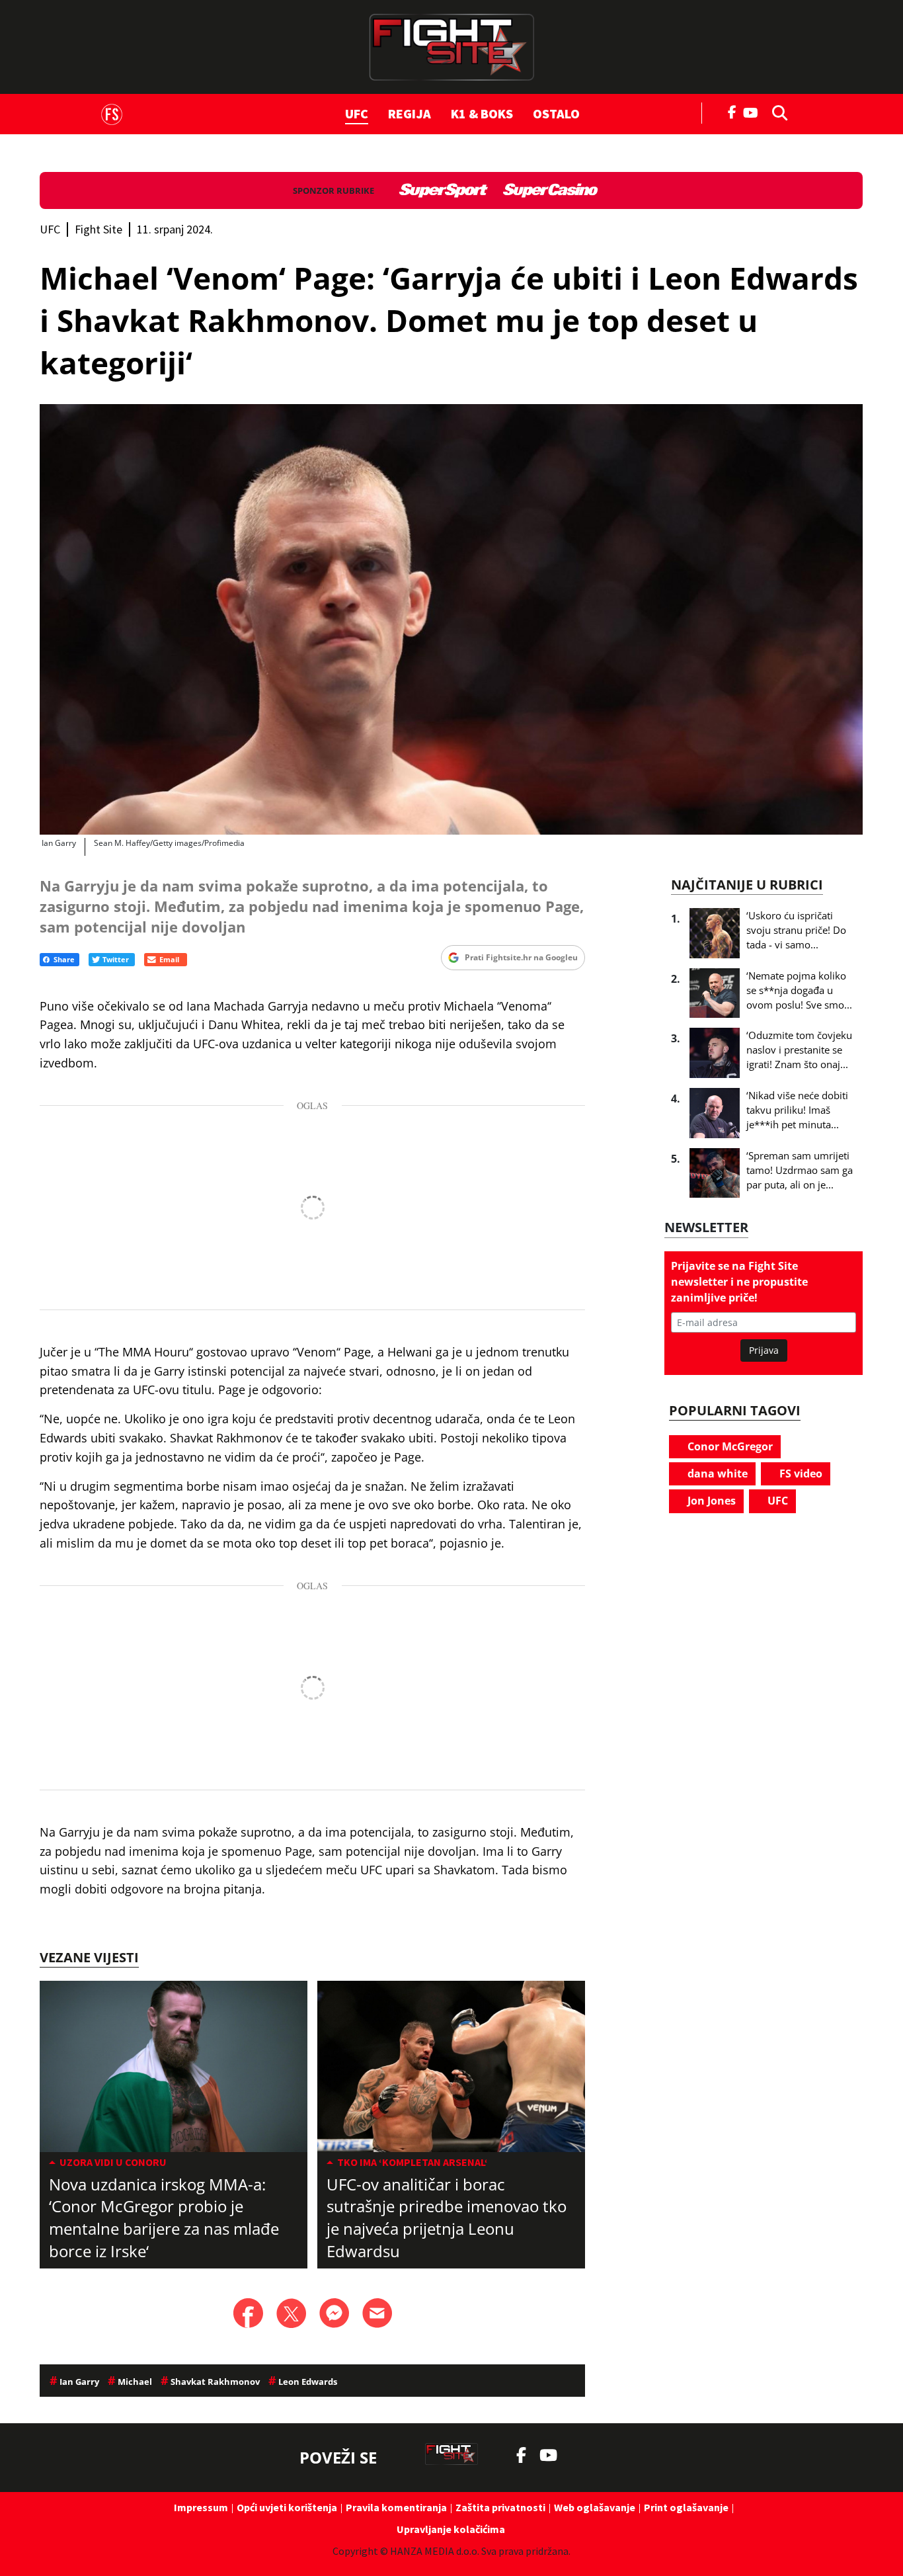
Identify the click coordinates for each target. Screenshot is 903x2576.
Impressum (201, 2507)
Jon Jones (710, 1501)
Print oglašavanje (686, 2507)
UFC (357, 113)
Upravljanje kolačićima (451, 2529)
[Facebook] (732, 111)
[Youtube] (754, 111)
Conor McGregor (729, 1446)
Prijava (764, 1350)
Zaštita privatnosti (500, 2507)
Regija (410, 113)
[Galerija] (451, 620)
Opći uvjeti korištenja (287, 2507)
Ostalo (556, 113)
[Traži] (776, 112)
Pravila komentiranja (396, 2507)
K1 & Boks (482, 113)
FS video (800, 1474)
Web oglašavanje (595, 2507)
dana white (716, 1474)
